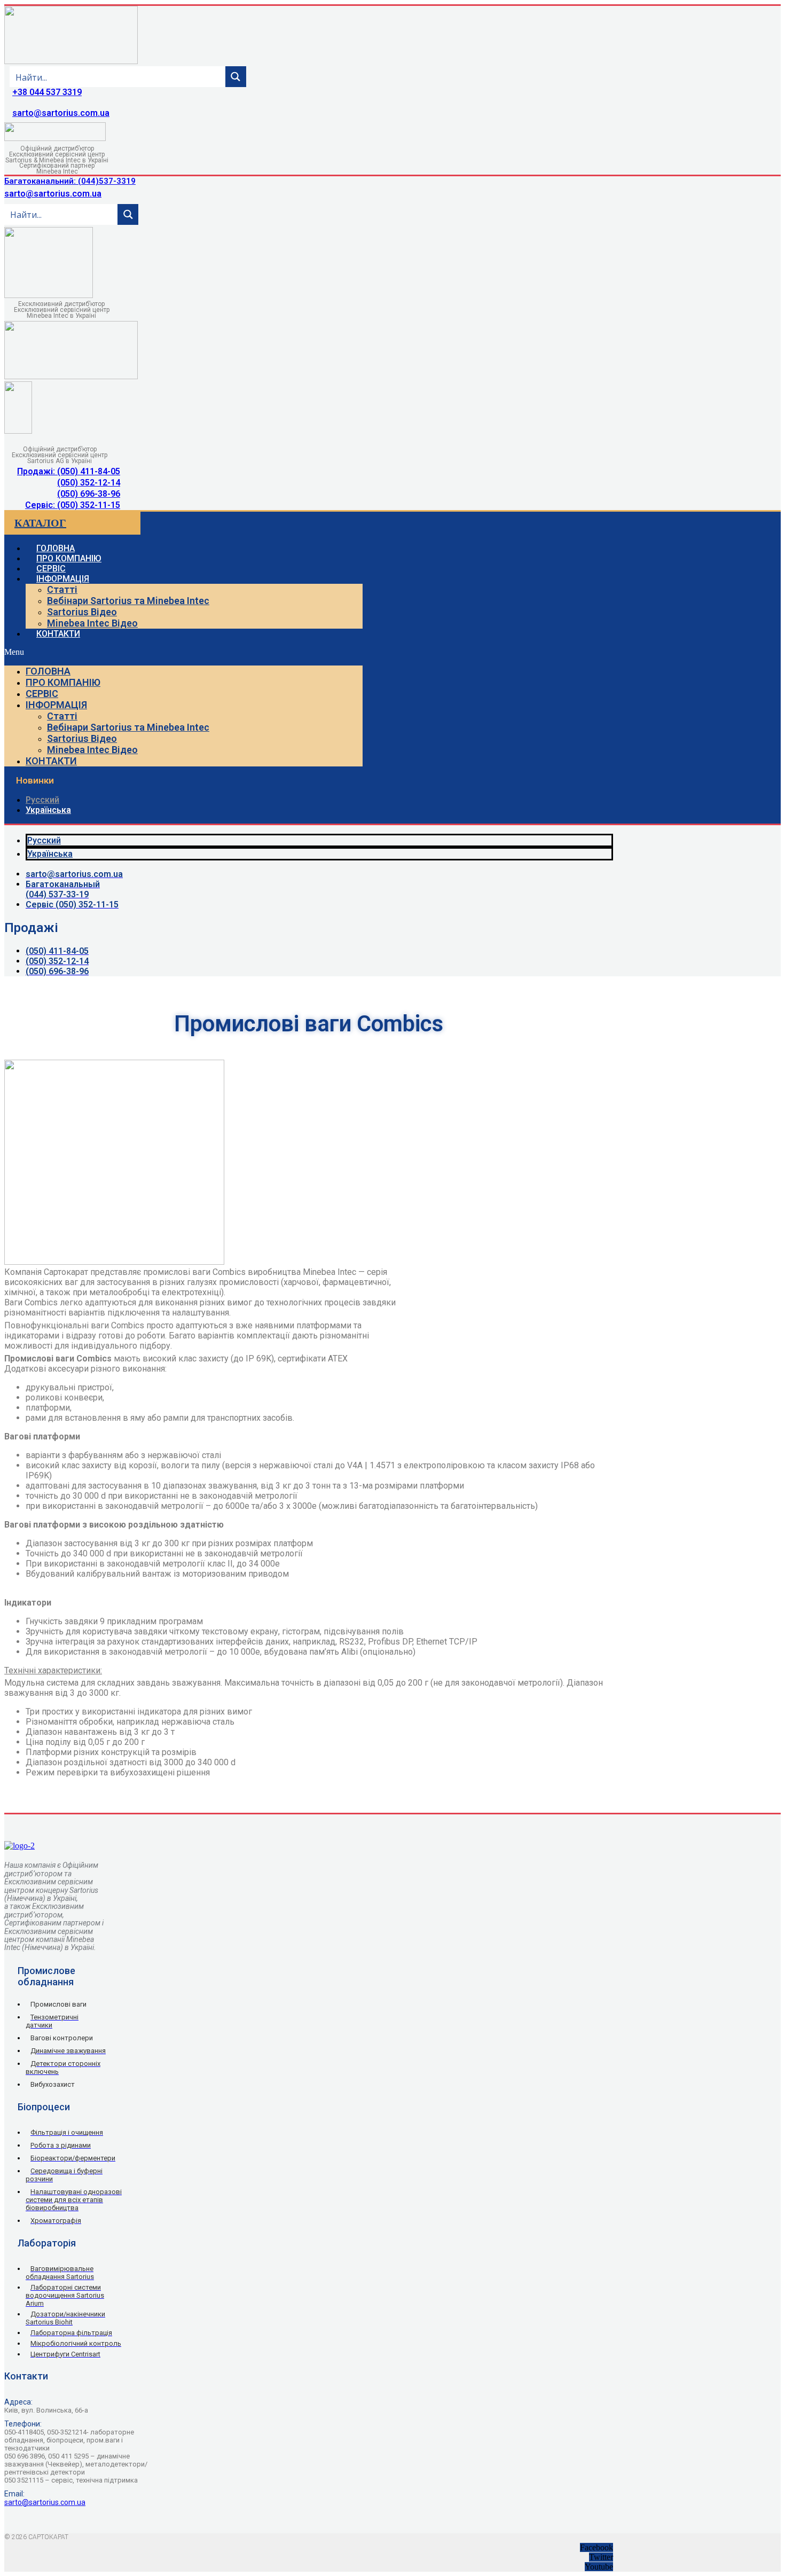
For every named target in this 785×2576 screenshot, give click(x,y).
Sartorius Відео (82, 612)
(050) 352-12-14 (89, 483)
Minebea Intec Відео (92, 623)
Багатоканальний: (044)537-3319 (70, 181)
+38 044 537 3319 (47, 92)
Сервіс (42, 694)
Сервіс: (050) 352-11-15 (73, 505)
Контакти (58, 634)
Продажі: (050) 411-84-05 (69, 471)
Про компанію (63, 682)
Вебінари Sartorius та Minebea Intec (128, 601)
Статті (62, 589)
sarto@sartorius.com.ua (61, 113)
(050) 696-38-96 (89, 494)
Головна (48, 671)
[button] (183, 652)
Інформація (63, 579)
